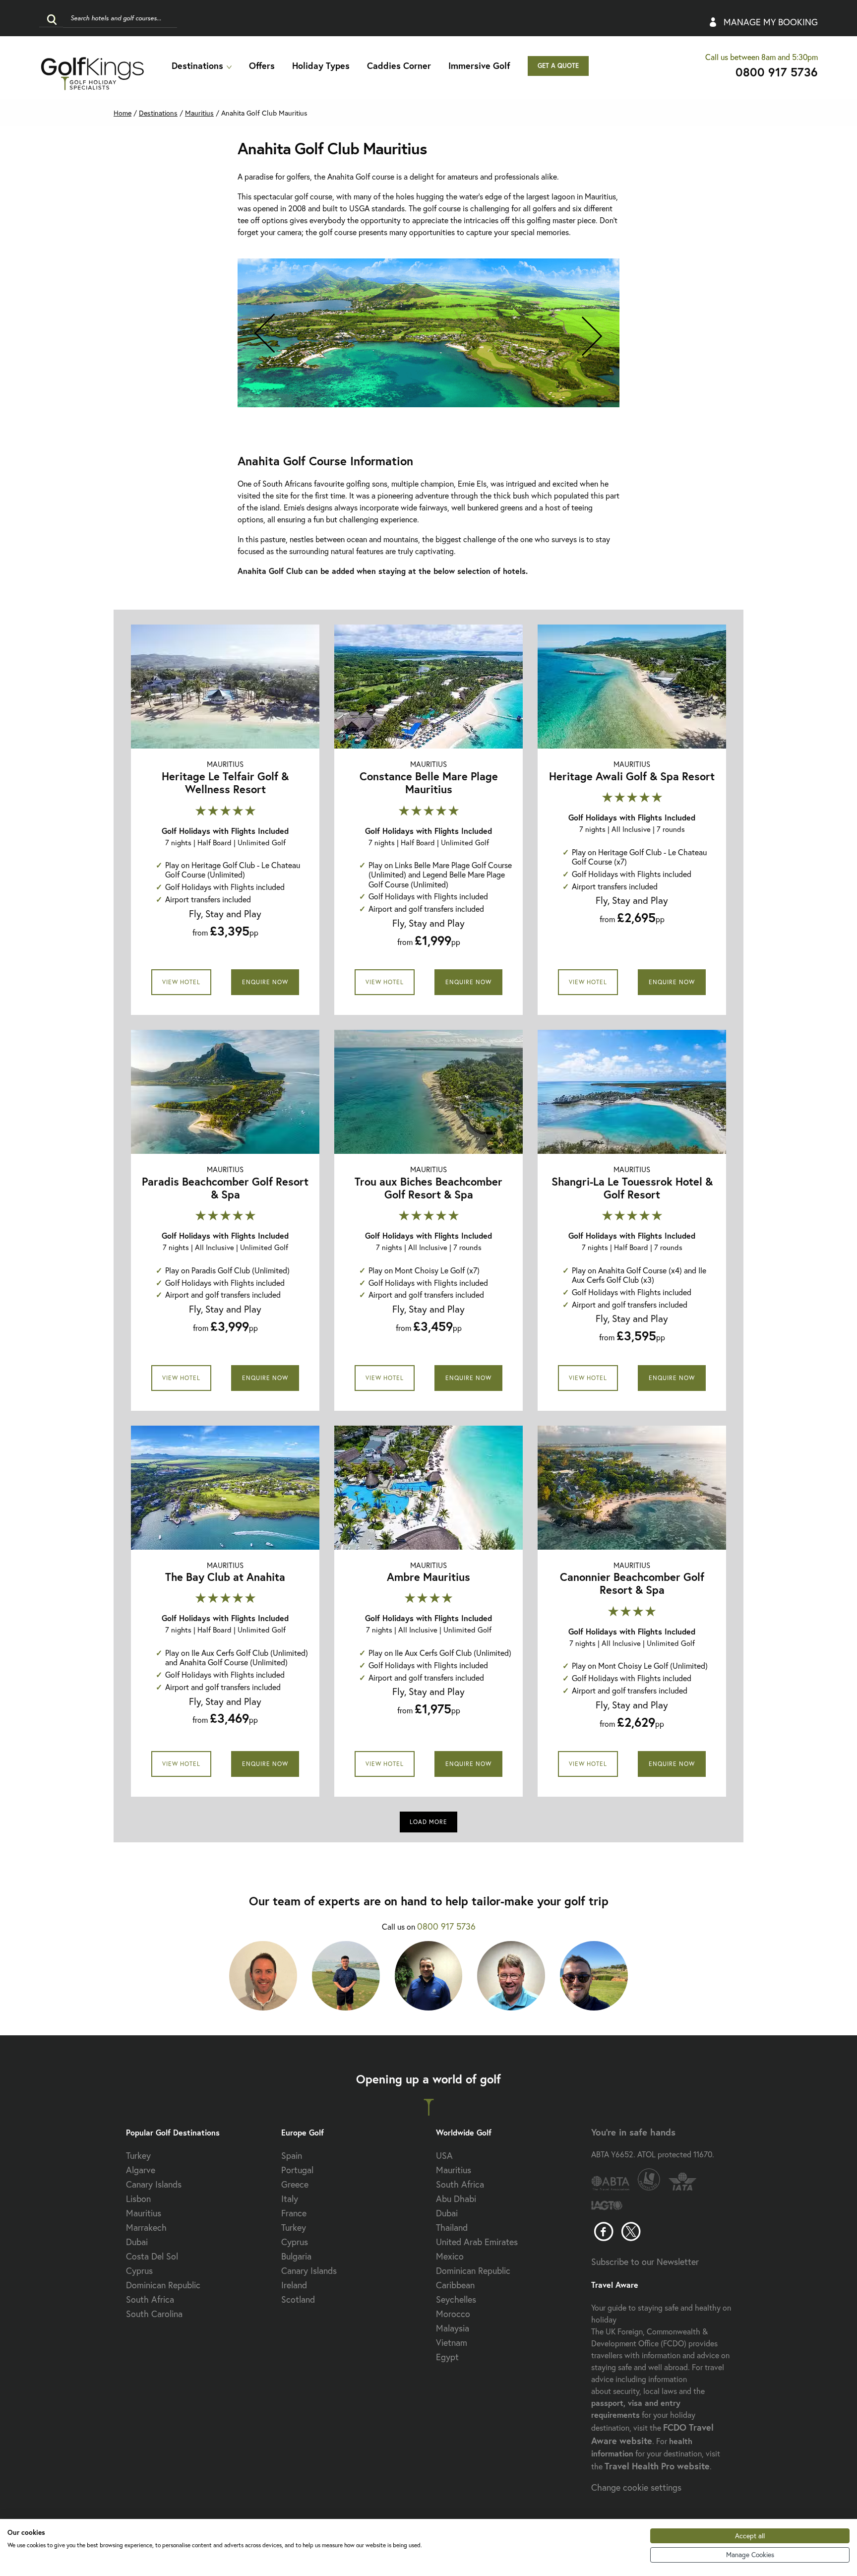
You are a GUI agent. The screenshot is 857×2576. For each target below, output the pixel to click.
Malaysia (453, 2328)
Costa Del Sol (152, 2256)
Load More (428, 1822)
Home (122, 113)
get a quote (558, 66)
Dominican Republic (163, 2285)
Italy (290, 2199)
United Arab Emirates (477, 2242)
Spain (292, 2155)
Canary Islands (154, 2184)
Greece (295, 2184)
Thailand (452, 2227)
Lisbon (138, 2199)
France (294, 2213)
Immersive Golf (479, 65)
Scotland (298, 2299)
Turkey (138, 2155)
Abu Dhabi (456, 2199)
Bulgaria (296, 2256)
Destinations (197, 65)
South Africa (150, 2299)
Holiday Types (321, 65)
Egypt (447, 2357)
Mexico (450, 2256)
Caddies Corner (399, 65)
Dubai (137, 2242)
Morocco (453, 2314)
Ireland (294, 2285)
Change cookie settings (636, 2487)
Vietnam (452, 2342)
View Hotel (181, 982)
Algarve (141, 2170)
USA (444, 2155)
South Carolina (154, 2314)
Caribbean (455, 2285)
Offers (262, 65)
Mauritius (199, 113)
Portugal (297, 2170)
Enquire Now (265, 982)
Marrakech (146, 2227)
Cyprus (139, 2270)
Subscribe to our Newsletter (645, 2262)
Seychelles (456, 2299)
